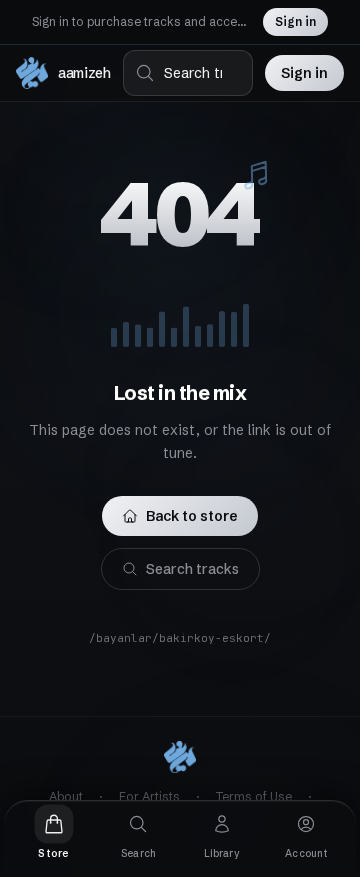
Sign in (295, 21)
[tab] (54, 833)
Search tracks (192, 569)
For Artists (149, 796)
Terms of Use (254, 796)
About (66, 796)
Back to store (192, 516)
